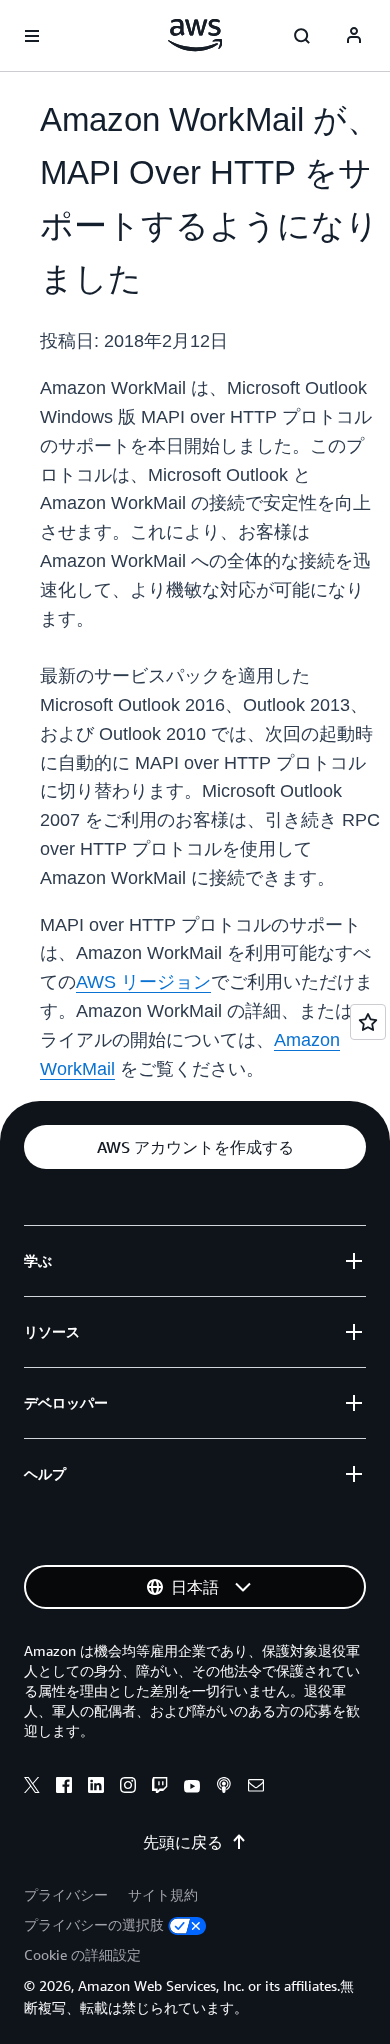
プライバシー (66, 1894)
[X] (32, 1788)
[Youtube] (192, 1788)
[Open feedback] (368, 1022)
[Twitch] (160, 1788)
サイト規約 (163, 1894)
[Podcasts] (224, 1788)
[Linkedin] (96, 1788)
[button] (195, 1147)
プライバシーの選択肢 (94, 1924)
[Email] (256, 1788)
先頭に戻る (183, 1842)
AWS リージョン (143, 982)
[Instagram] (128, 1788)
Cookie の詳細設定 (82, 1954)
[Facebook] (64, 1788)
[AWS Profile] (354, 36)
